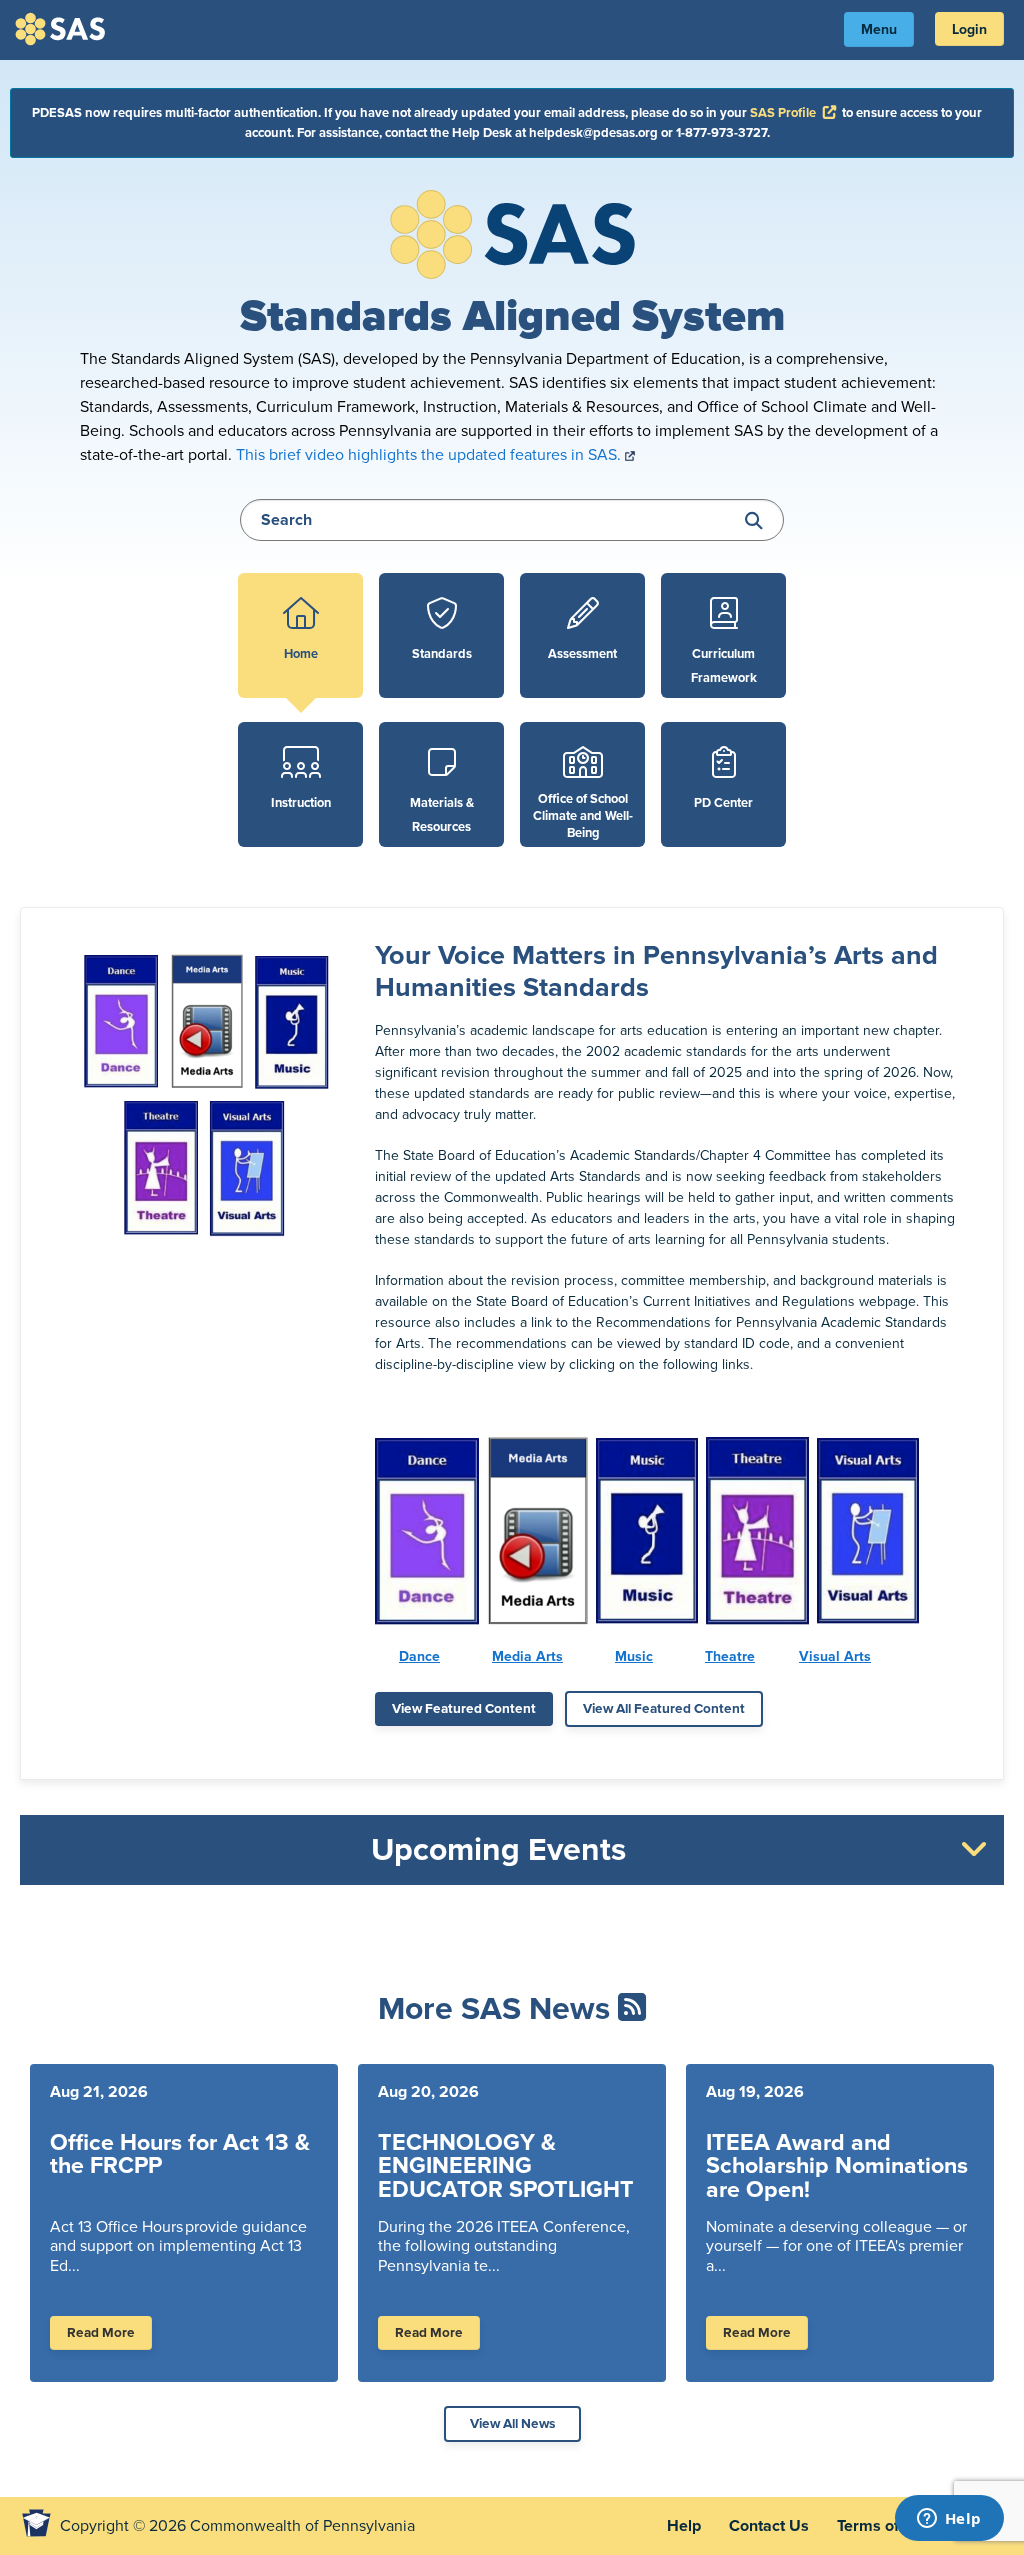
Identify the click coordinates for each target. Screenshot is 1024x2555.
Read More (101, 2333)
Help (684, 2526)
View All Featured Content (664, 1709)
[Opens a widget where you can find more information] (949, 2520)
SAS (63, 29)
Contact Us (769, 2526)
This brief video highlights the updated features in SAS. (430, 455)
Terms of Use (884, 2526)
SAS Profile (795, 113)
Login (969, 29)
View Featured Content (464, 1709)
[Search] (754, 522)
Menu (879, 29)
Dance (419, 1656)
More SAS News (494, 2009)
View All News (512, 2424)
